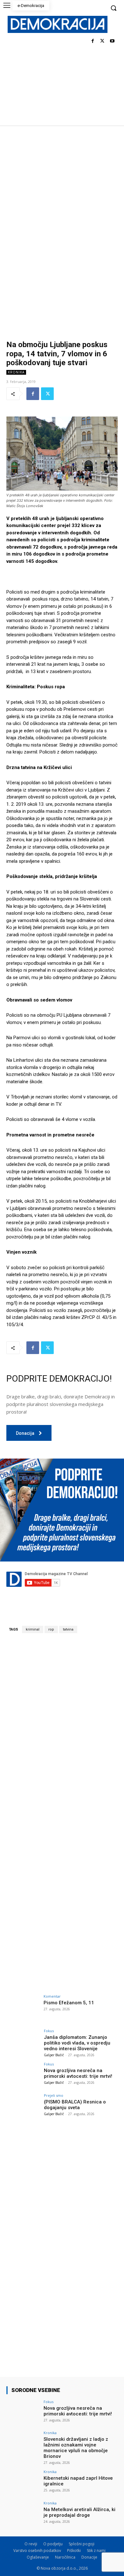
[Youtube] (112, 41)
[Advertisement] (62, 190)
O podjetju (53, 2544)
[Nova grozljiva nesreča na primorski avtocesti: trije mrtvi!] (23, 2075)
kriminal (33, 1629)
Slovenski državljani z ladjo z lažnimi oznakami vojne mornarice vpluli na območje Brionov (76, 2448)
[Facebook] (93, 41)
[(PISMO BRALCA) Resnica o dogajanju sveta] (23, 2106)
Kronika (16, 372)
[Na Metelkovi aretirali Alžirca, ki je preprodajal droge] (23, 2514)
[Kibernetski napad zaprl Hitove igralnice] (23, 2482)
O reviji (31, 2544)
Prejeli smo (54, 2095)
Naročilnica (65, 2557)
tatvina (68, 1629)
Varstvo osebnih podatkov (37, 2551)
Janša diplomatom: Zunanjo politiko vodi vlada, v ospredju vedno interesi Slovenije (77, 2043)
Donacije (89, 2557)
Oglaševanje (38, 2557)
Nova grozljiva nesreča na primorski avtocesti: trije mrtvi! (78, 2073)
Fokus (49, 2031)
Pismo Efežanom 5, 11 (69, 2003)
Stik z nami (96, 2551)
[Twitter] (102, 41)
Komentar (52, 1996)
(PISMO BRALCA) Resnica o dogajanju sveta (75, 2105)
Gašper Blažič (54, 2055)
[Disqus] (62, 1727)
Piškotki (74, 2551)
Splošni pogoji (82, 2544)
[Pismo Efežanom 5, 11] (23, 2007)
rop (51, 1629)
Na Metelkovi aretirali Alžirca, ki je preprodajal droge (79, 2512)
